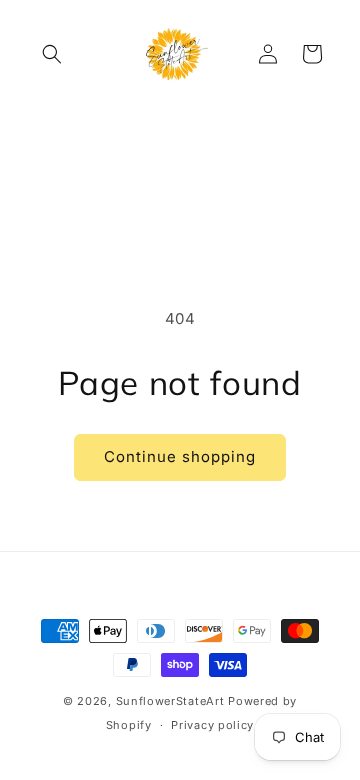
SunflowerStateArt (170, 701)
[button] (52, 54)
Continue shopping (180, 456)
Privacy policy (212, 725)
